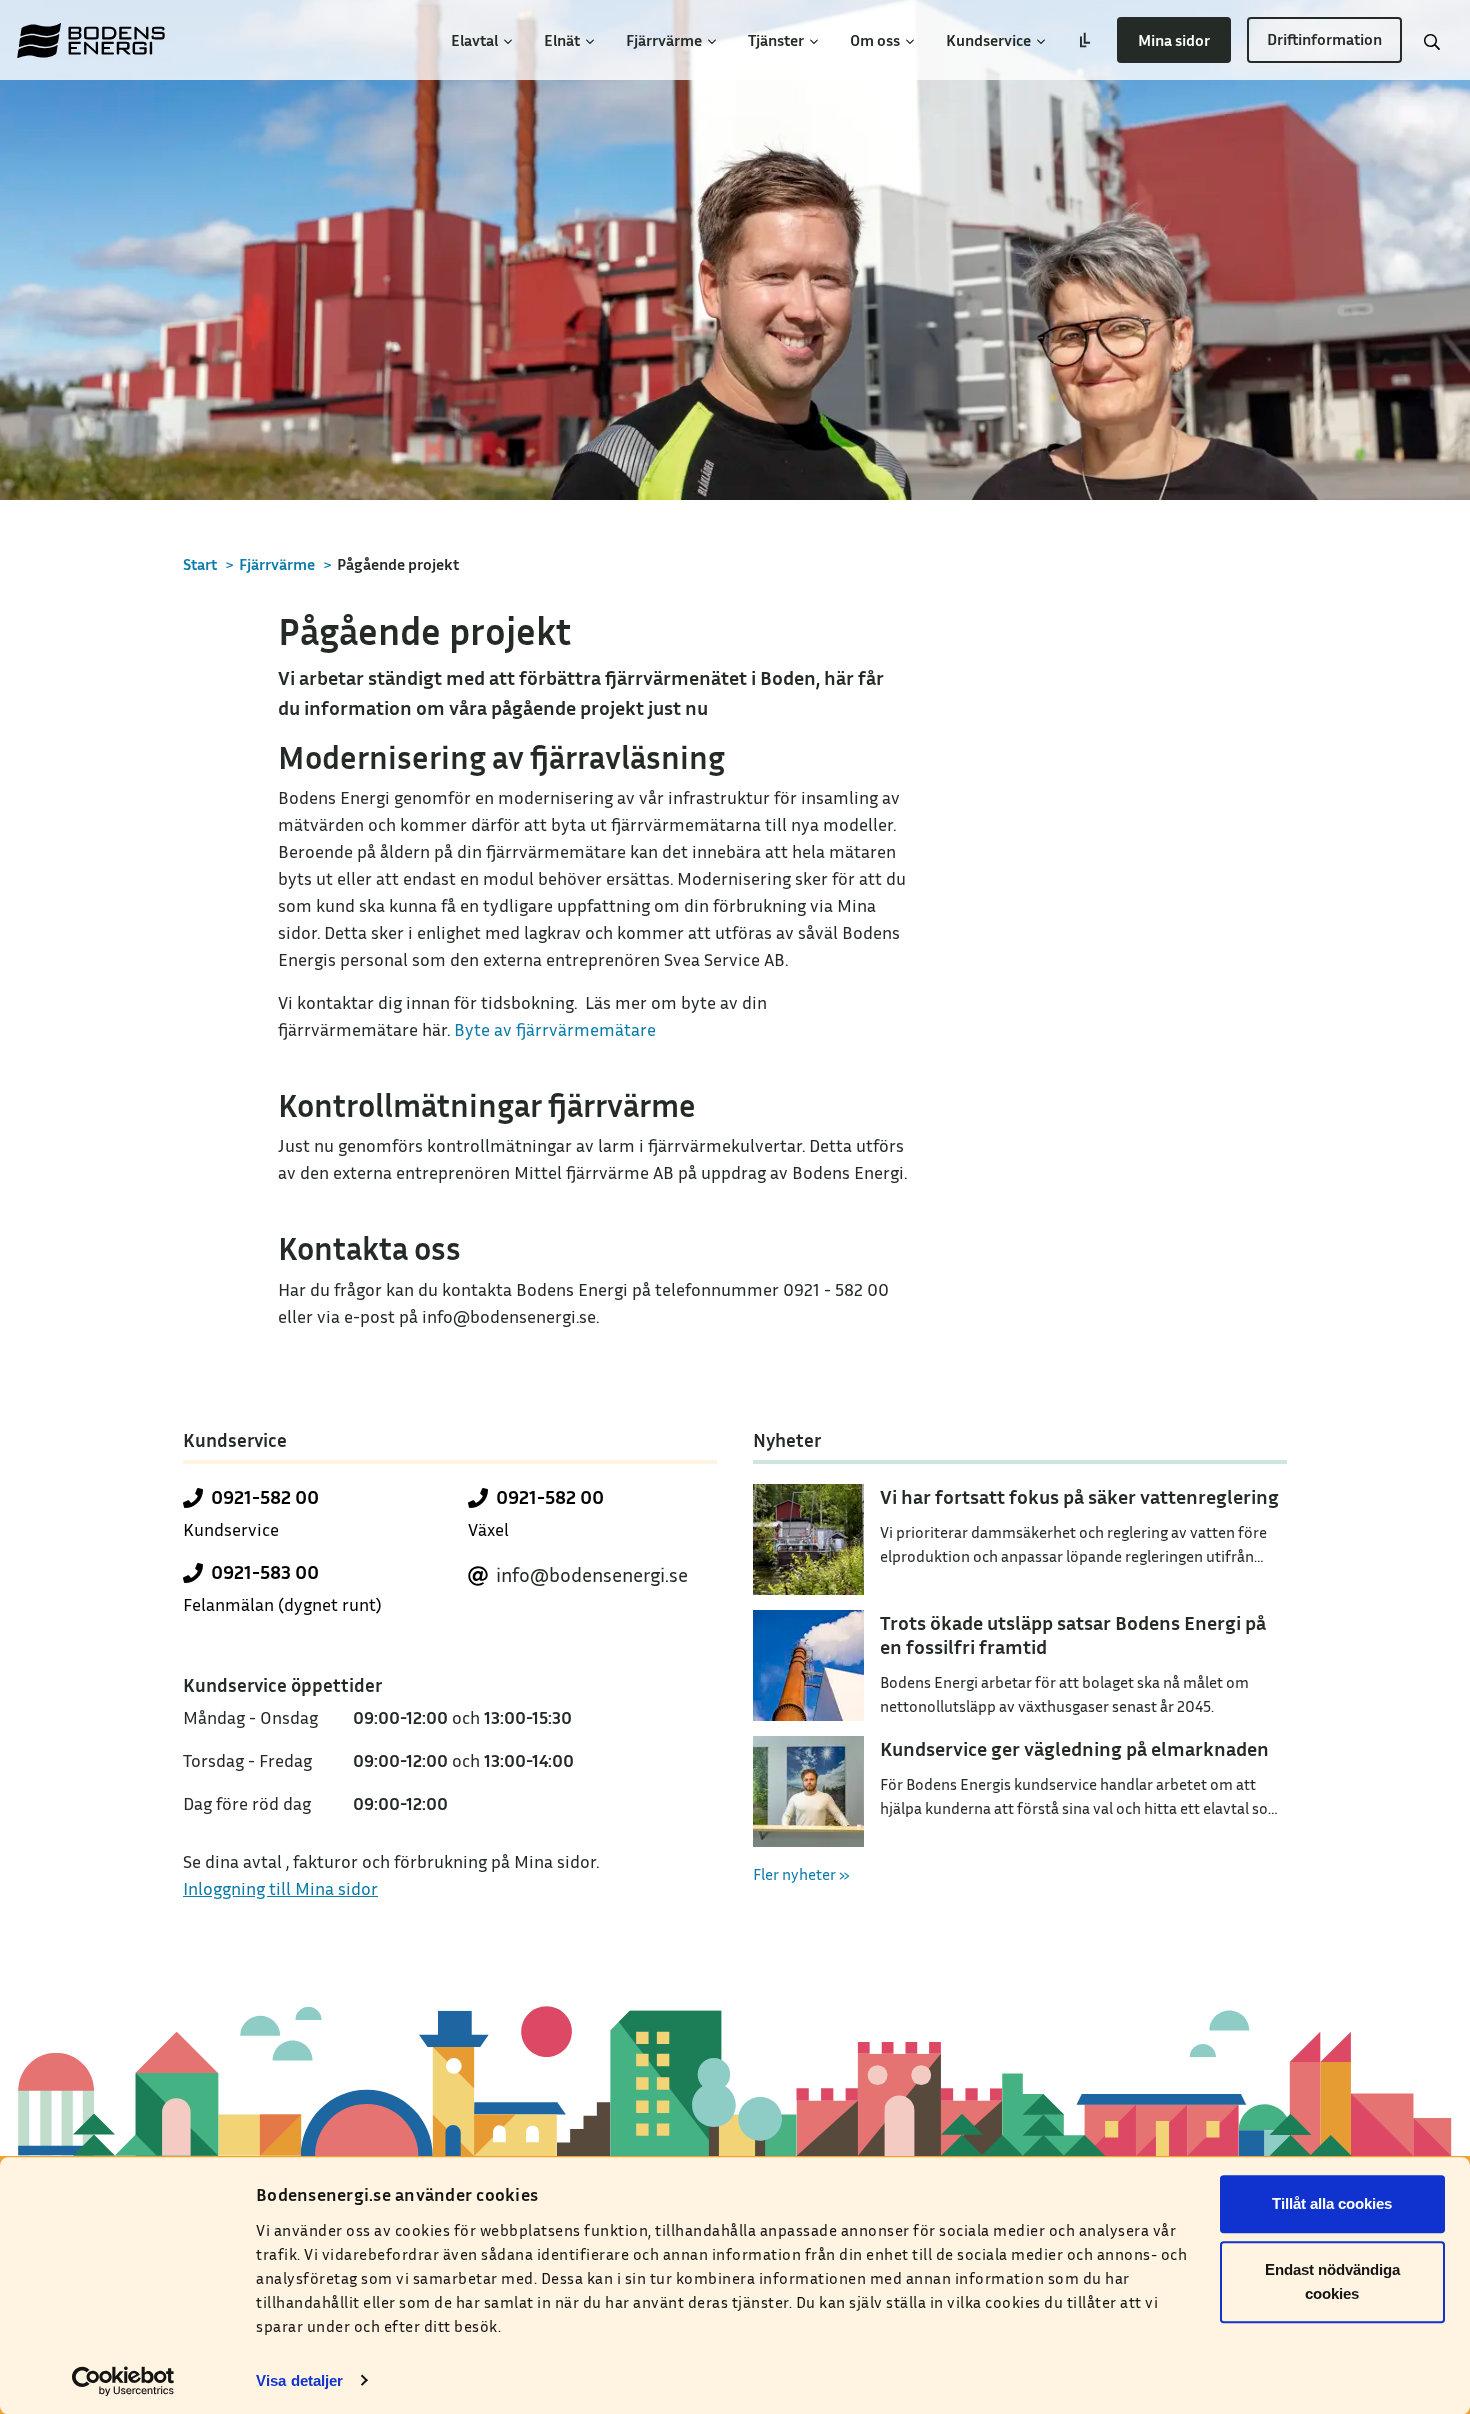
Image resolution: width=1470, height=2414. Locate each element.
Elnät (563, 40)
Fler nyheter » (801, 1874)
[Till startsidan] (91, 40)
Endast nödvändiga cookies (1332, 2281)
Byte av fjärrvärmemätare (555, 1029)
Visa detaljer (299, 2380)
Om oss (876, 40)
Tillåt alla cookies (1332, 2203)
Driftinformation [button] (1324, 39)
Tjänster (777, 40)
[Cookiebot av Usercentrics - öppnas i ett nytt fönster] (123, 2381)
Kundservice (990, 40)
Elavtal (476, 40)
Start (200, 564)
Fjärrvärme (665, 40)
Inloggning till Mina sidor (280, 1888)
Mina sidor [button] (1174, 40)
